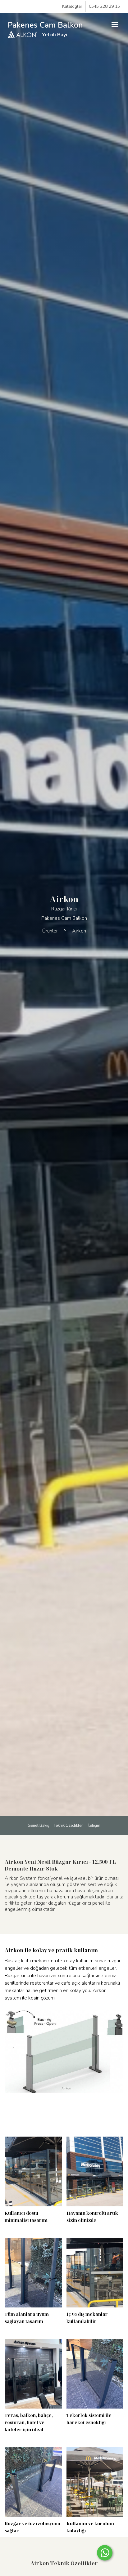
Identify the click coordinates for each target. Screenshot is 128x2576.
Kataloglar (72, 6)
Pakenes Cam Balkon (45, 29)
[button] (115, 24)
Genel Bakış (38, 1826)
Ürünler (50, 931)
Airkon (79, 931)
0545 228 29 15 (104, 6)
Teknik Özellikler (68, 1826)
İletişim (94, 1826)
